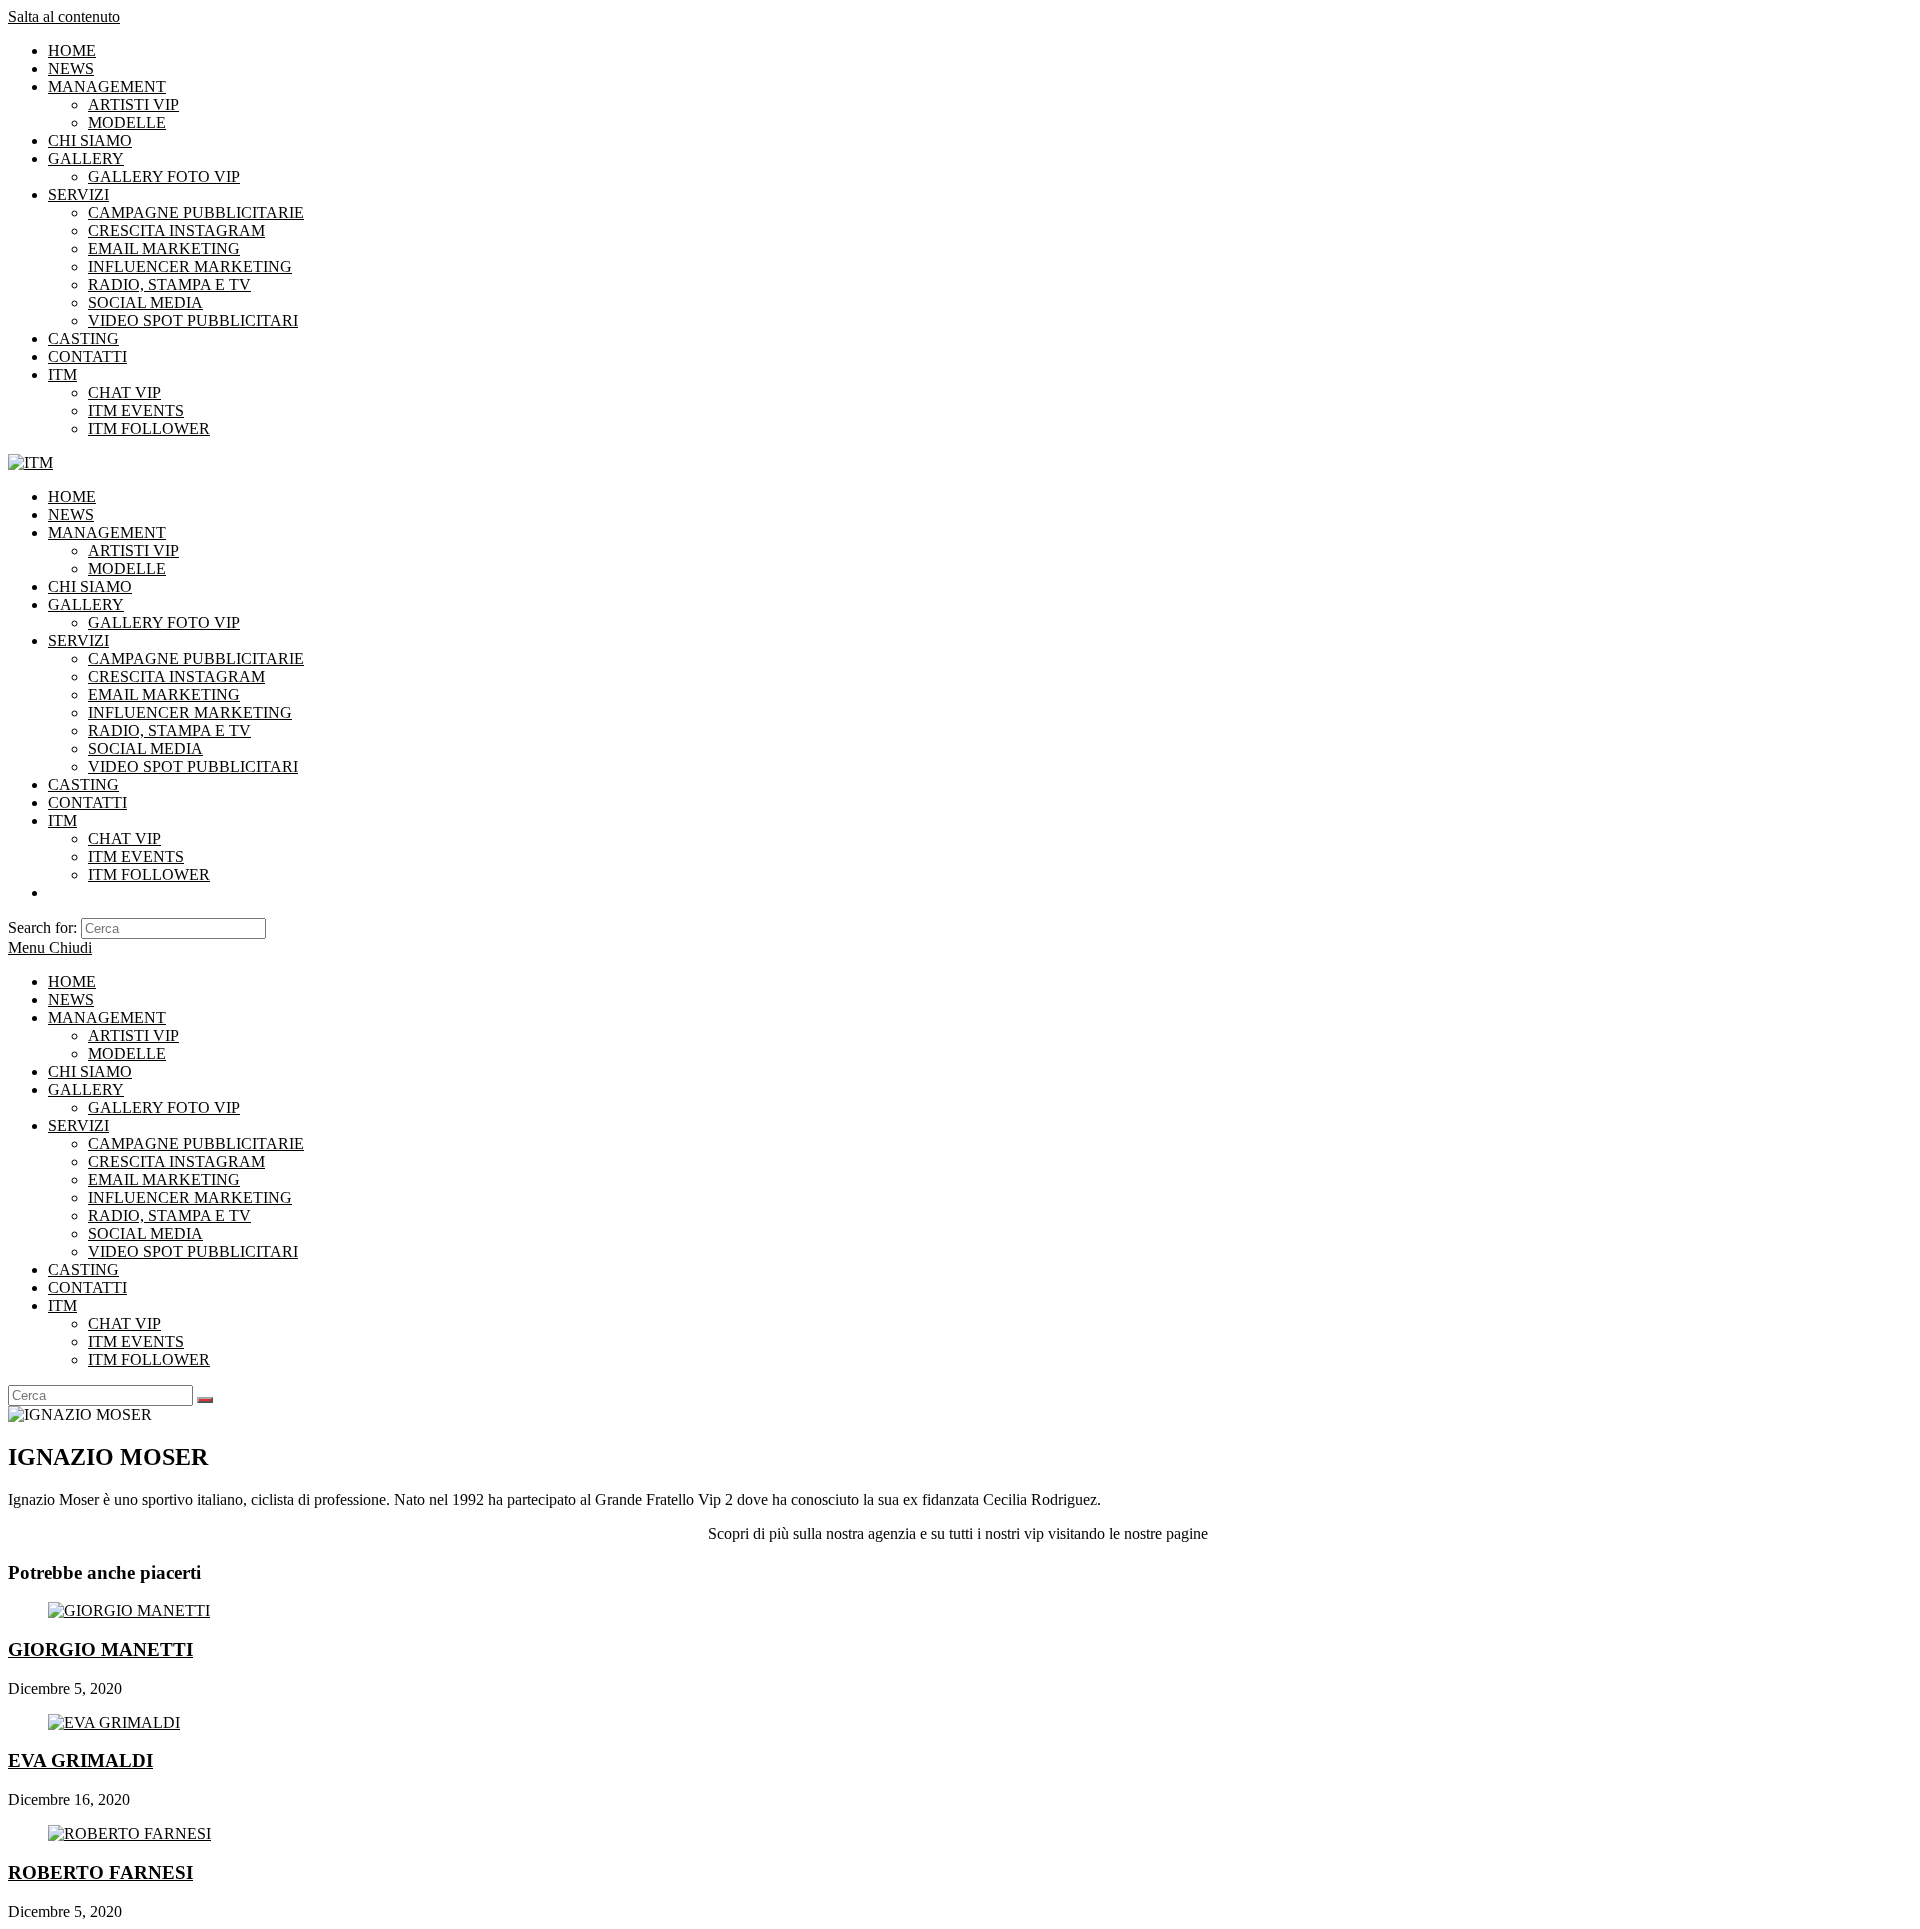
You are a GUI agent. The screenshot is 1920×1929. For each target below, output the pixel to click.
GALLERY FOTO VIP (164, 176)
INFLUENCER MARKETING (190, 266)
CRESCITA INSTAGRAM (176, 230)
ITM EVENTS (136, 410)
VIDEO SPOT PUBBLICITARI (193, 320)
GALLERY (86, 158)
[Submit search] (205, 1400)
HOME (72, 50)
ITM (62, 374)
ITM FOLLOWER (149, 428)
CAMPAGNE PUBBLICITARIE (196, 212)
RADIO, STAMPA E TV (169, 284)
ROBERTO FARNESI (100, 1872)
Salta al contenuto (64, 16)
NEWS (71, 68)
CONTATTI (87, 356)
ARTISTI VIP (133, 104)
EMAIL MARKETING (164, 248)
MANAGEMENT (107, 86)
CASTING (83, 338)
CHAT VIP (124, 392)
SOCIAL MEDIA (145, 302)
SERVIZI (78, 194)
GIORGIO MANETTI (100, 1649)
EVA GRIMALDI (80, 1760)
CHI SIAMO (90, 140)
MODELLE (127, 122)
